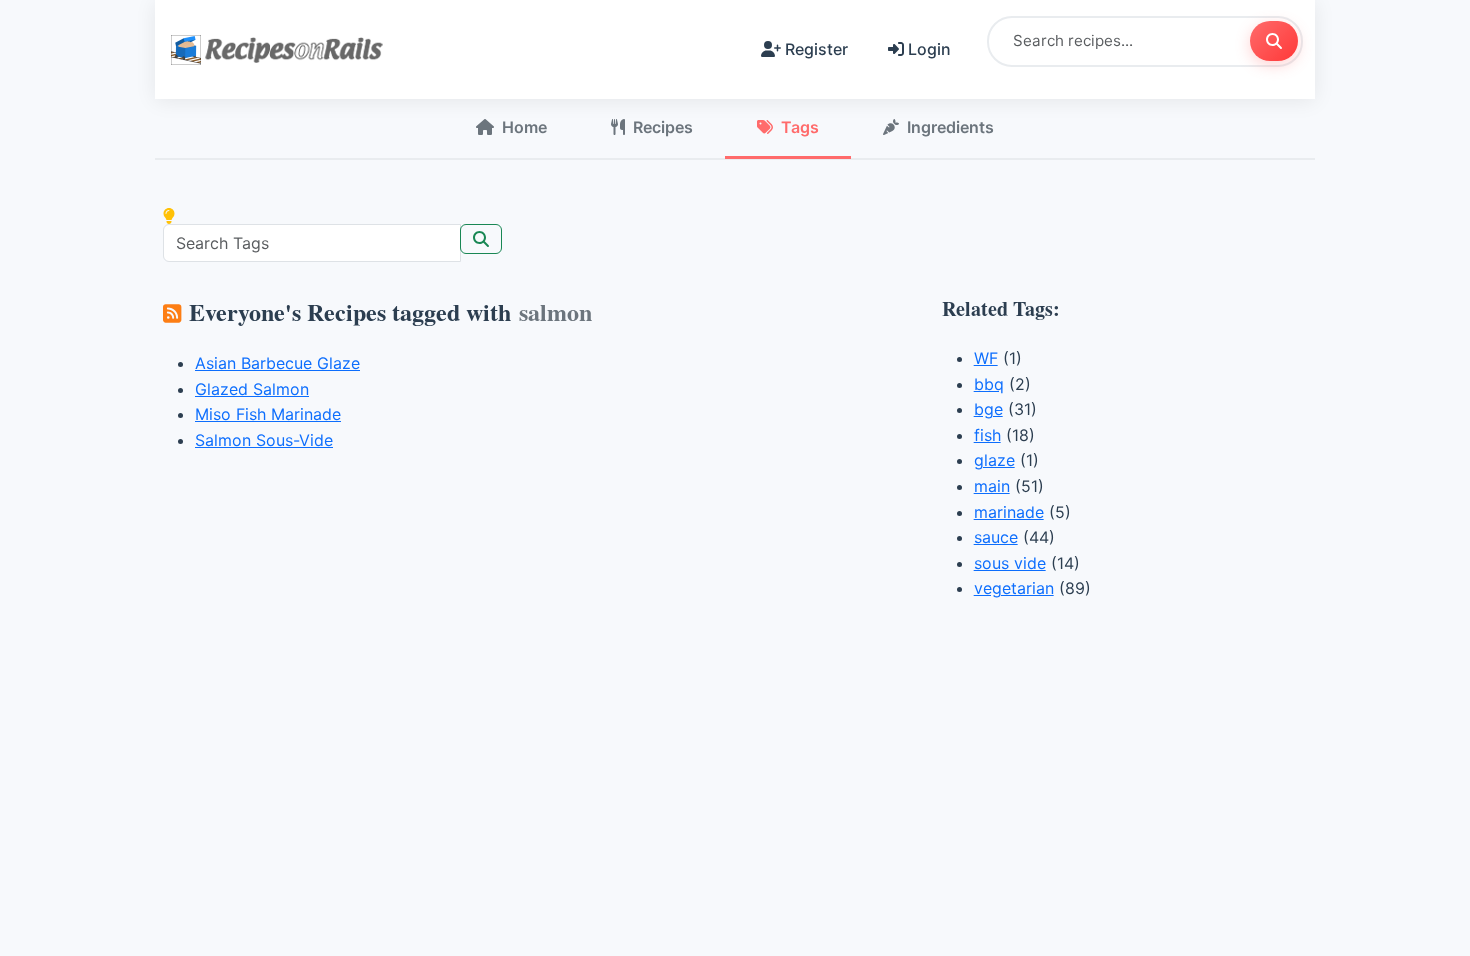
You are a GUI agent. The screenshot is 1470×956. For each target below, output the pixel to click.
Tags (800, 127)
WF (986, 358)
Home (524, 127)
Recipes (663, 127)
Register (816, 49)
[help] (169, 216)
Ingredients (950, 127)
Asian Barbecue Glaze (277, 363)
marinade (1009, 512)
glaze (994, 460)
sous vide (1010, 563)
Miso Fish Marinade (268, 414)
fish (987, 435)
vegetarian (1014, 588)
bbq (989, 384)
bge (988, 409)
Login (929, 49)
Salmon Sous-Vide (264, 440)
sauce (996, 537)
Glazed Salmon (252, 389)
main (992, 486)
